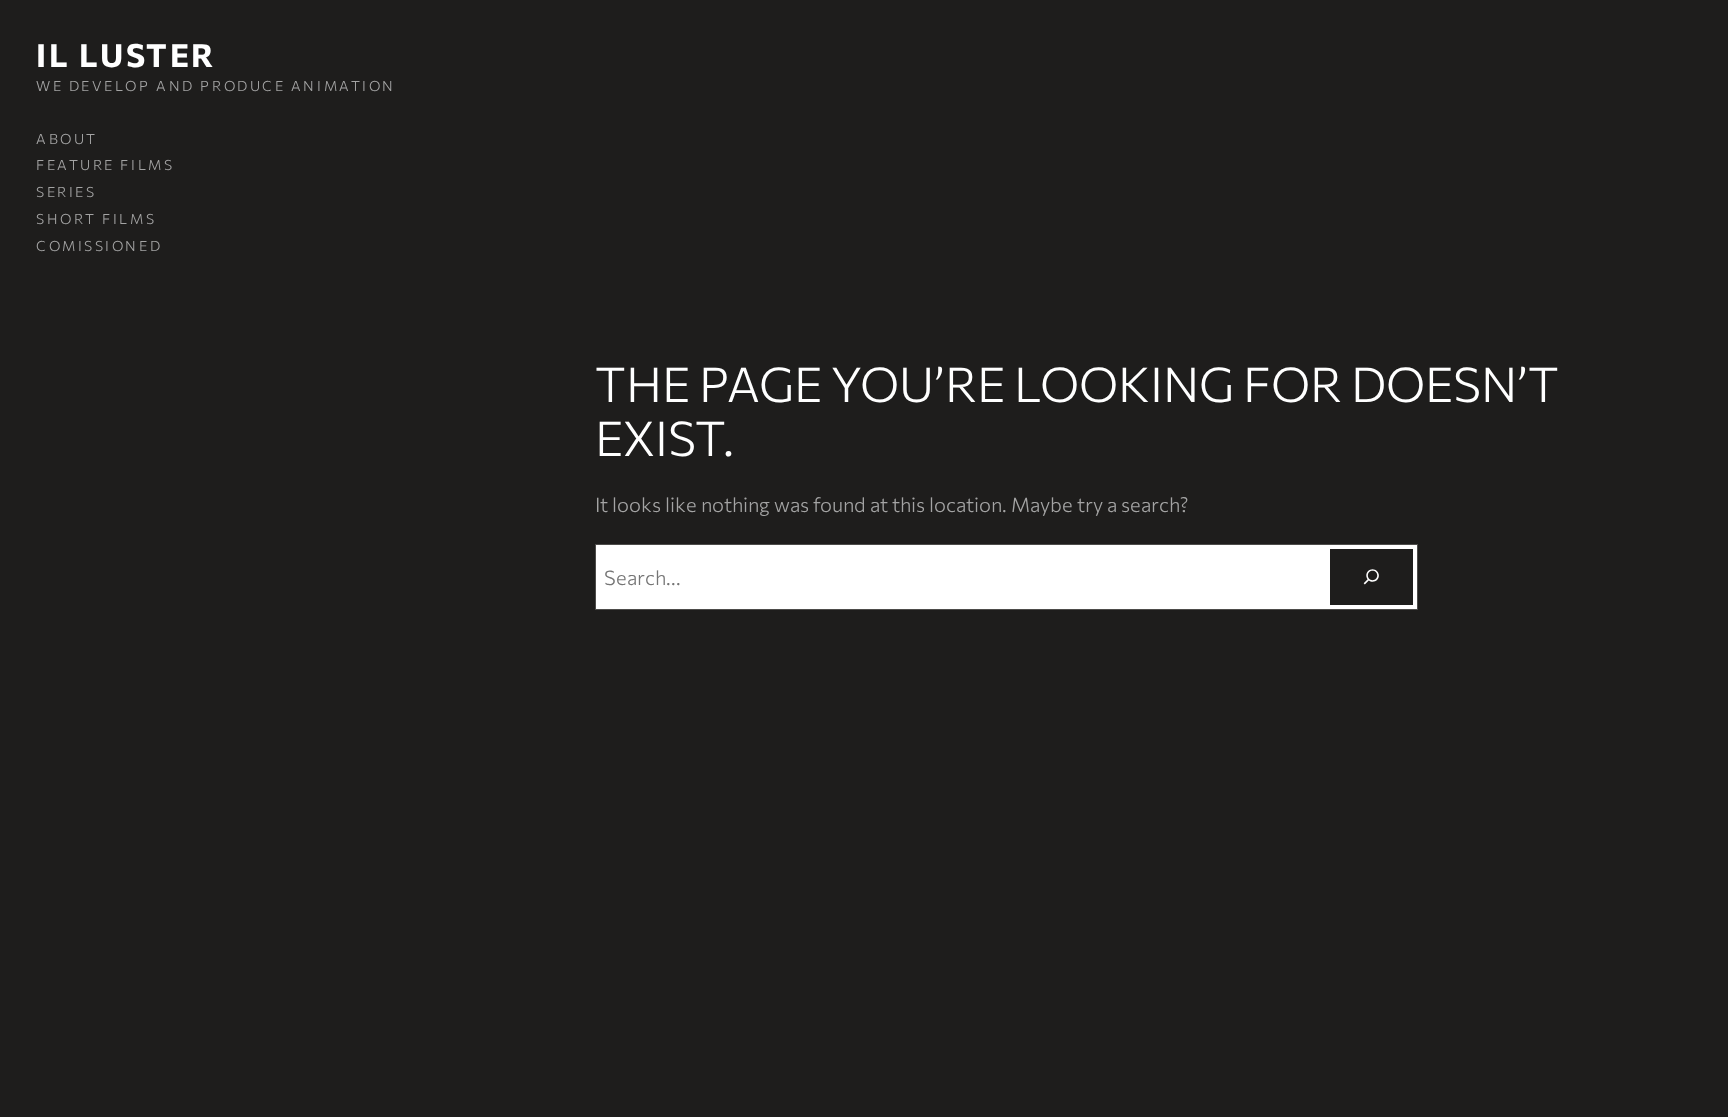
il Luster (126, 54)
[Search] (1371, 577)
